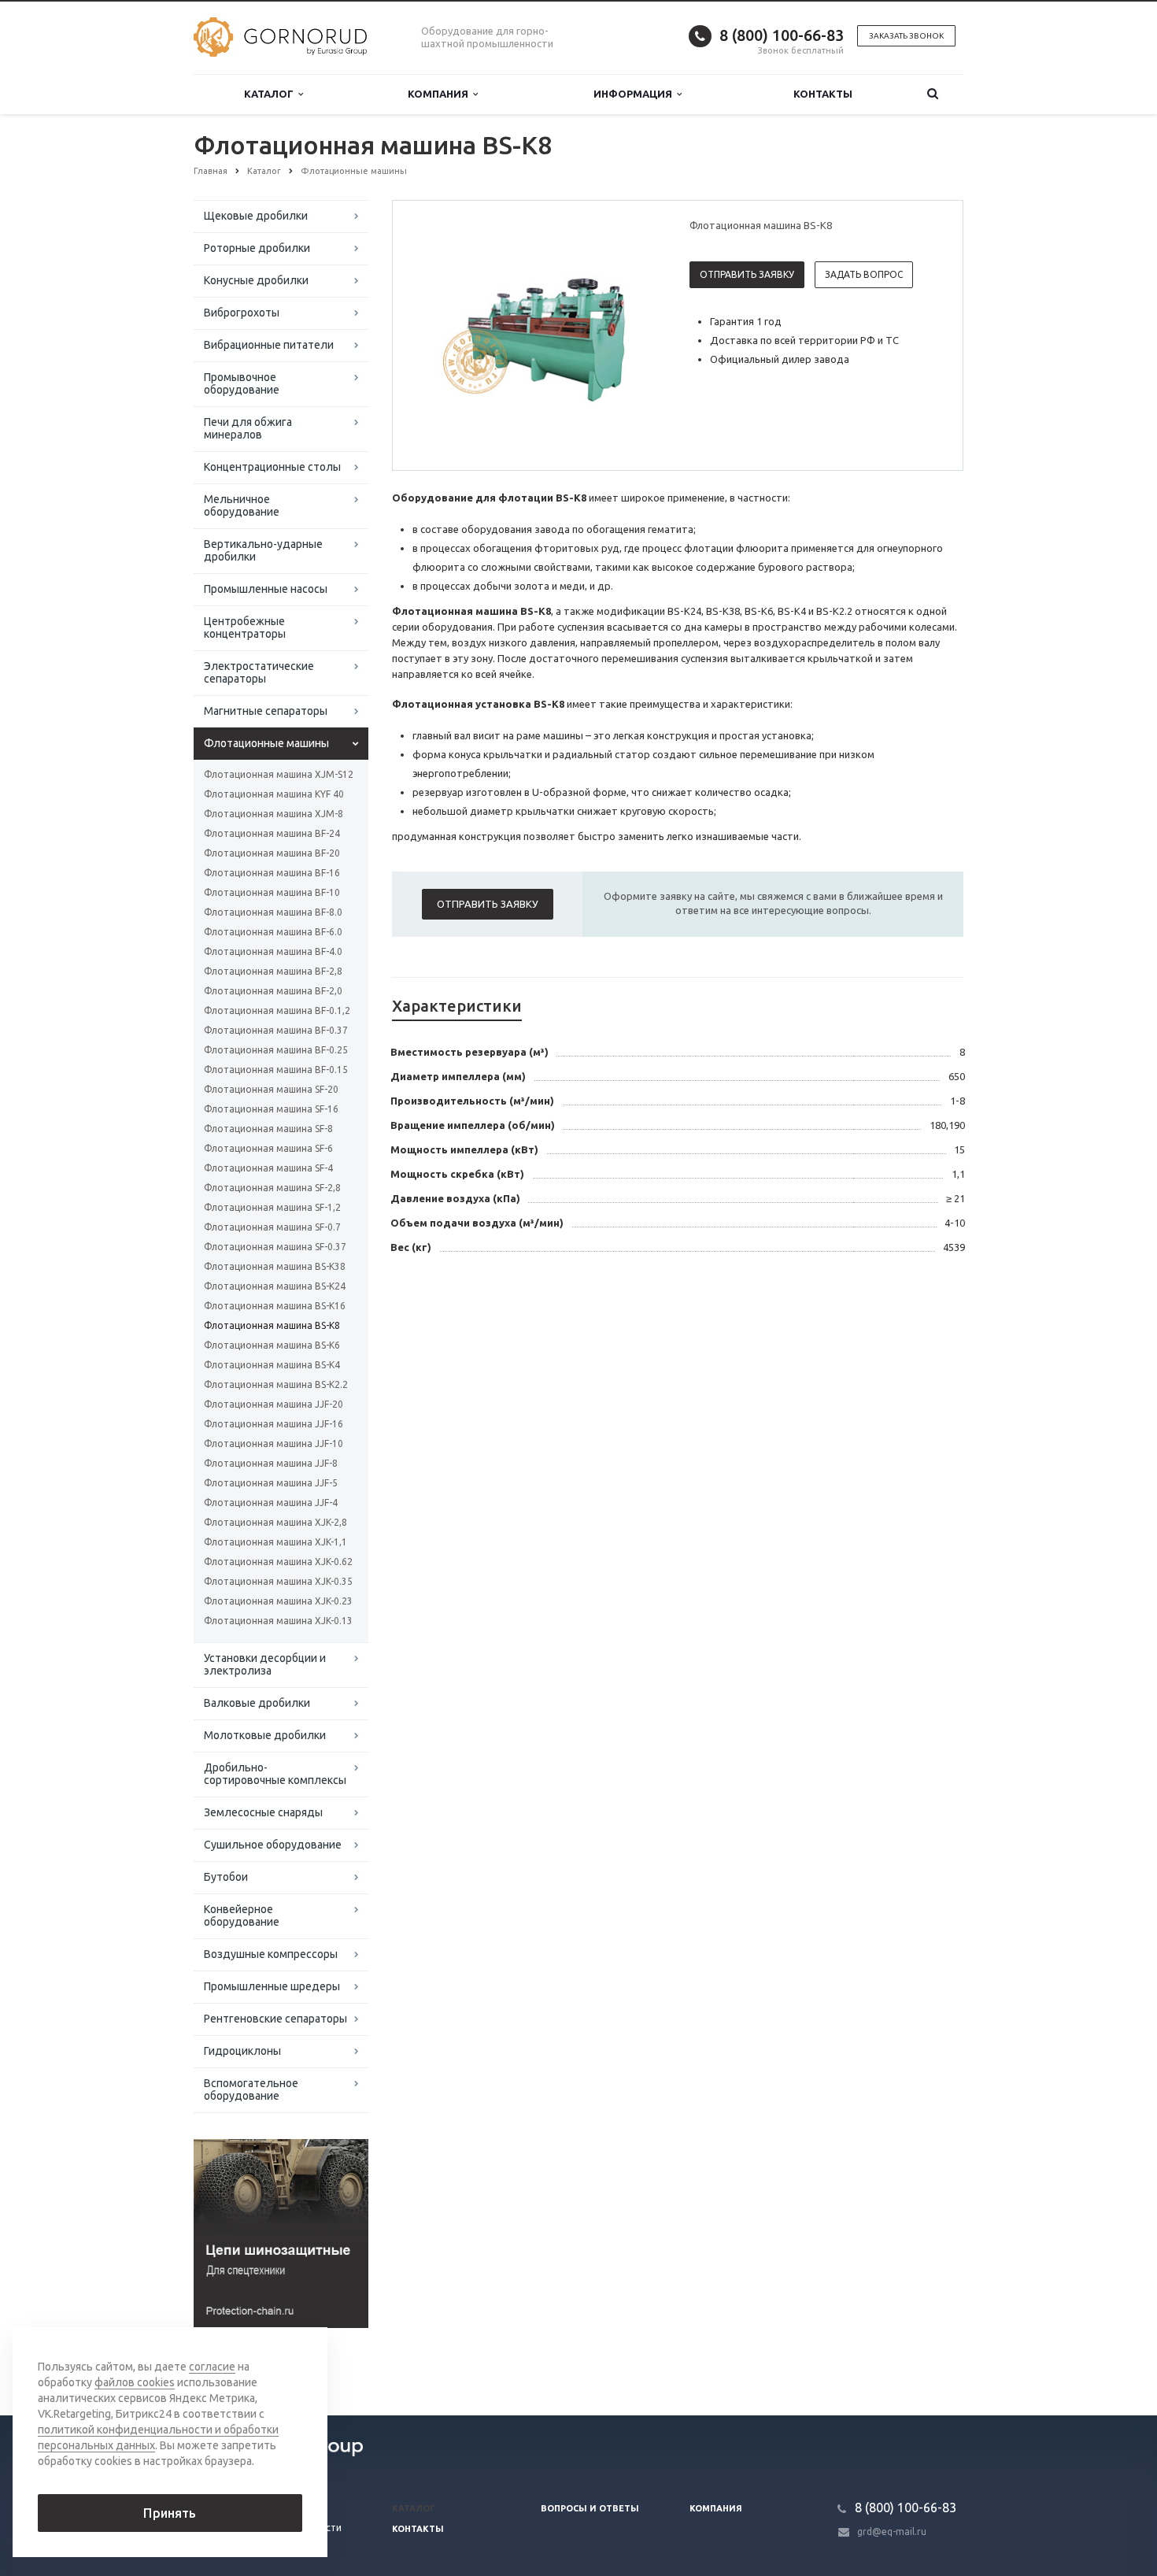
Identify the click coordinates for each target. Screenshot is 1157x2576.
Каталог (271, 94)
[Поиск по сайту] (933, 94)
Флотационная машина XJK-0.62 (278, 1562)
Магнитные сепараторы (266, 711)
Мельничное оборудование (242, 505)
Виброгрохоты (242, 313)
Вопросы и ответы (590, 2508)
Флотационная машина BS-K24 (275, 1286)
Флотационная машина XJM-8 (274, 814)
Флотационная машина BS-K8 (272, 1325)
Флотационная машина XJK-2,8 (275, 1522)
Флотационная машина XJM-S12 (279, 774)
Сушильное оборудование (273, 1845)
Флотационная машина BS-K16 (275, 1306)
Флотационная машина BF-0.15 (276, 1070)
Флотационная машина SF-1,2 (272, 1207)
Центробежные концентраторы (245, 627)
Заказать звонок (906, 36)
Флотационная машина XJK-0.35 (278, 1581)
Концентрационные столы (272, 467)
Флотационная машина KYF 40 (274, 794)
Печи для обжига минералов (248, 428)
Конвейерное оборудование (242, 1915)
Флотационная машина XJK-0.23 (278, 1601)
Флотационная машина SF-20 (271, 1089)
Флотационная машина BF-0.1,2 (277, 1010)
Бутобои (226, 1877)
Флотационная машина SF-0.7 (272, 1227)
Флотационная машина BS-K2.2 (276, 1384)
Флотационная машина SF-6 (268, 1148)
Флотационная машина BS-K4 (272, 1365)
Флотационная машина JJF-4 (271, 1503)
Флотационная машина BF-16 (272, 873)
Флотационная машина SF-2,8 (272, 1188)
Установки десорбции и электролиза (265, 1664)
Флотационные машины (266, 743)
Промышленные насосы (266, 589)
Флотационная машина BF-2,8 (273, 971)
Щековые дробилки (256, 216)
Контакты (823, 94)
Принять (170, 2513)
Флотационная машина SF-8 (268, 1129)
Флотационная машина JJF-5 (271, 1483)
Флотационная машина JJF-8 (271, 1463)
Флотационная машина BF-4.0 (273, 951)
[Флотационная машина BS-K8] (538, 336)
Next (638, 335)
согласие (212, 2367)
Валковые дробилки (257, 1703)
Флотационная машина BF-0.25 (276, 1050)
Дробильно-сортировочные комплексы (275, 1774)
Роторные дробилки (257, 248)
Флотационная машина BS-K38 (275, 1266)
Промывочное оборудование (242, 383)
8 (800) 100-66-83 (782, 35)
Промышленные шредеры (272, 1986)
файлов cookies (135, 2382)
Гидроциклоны (242, 2051)
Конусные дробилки (256, 280)
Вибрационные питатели (269, 345)
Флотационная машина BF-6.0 (273, 932)
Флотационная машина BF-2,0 (273, 991)
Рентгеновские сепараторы (275, 2019)
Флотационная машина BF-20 (272, 853)
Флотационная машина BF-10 (272, 892)
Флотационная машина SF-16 (271, 1109)
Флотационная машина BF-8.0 (273, 912)
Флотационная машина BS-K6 (272, 1345)
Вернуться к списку (261, 2363)
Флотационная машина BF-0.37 (276, 1030)
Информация (635, 94)
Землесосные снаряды (263, 1812)
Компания (440, 94)
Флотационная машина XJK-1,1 (275, 1542)
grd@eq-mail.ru (892, 2532)
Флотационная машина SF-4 (268, 1168)
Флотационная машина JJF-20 (274, 1404)
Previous (438, 335)
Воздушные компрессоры (271, 1954)
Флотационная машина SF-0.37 (275, 1247)
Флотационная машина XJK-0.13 (278, 1621)
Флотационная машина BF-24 (272, 833)
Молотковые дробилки (265, 1735)
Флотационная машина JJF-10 (274, 1443)
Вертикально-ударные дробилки (263, 550)
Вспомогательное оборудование (251, 2089)
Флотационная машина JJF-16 (274, 1424)
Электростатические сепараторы (259, 672)
